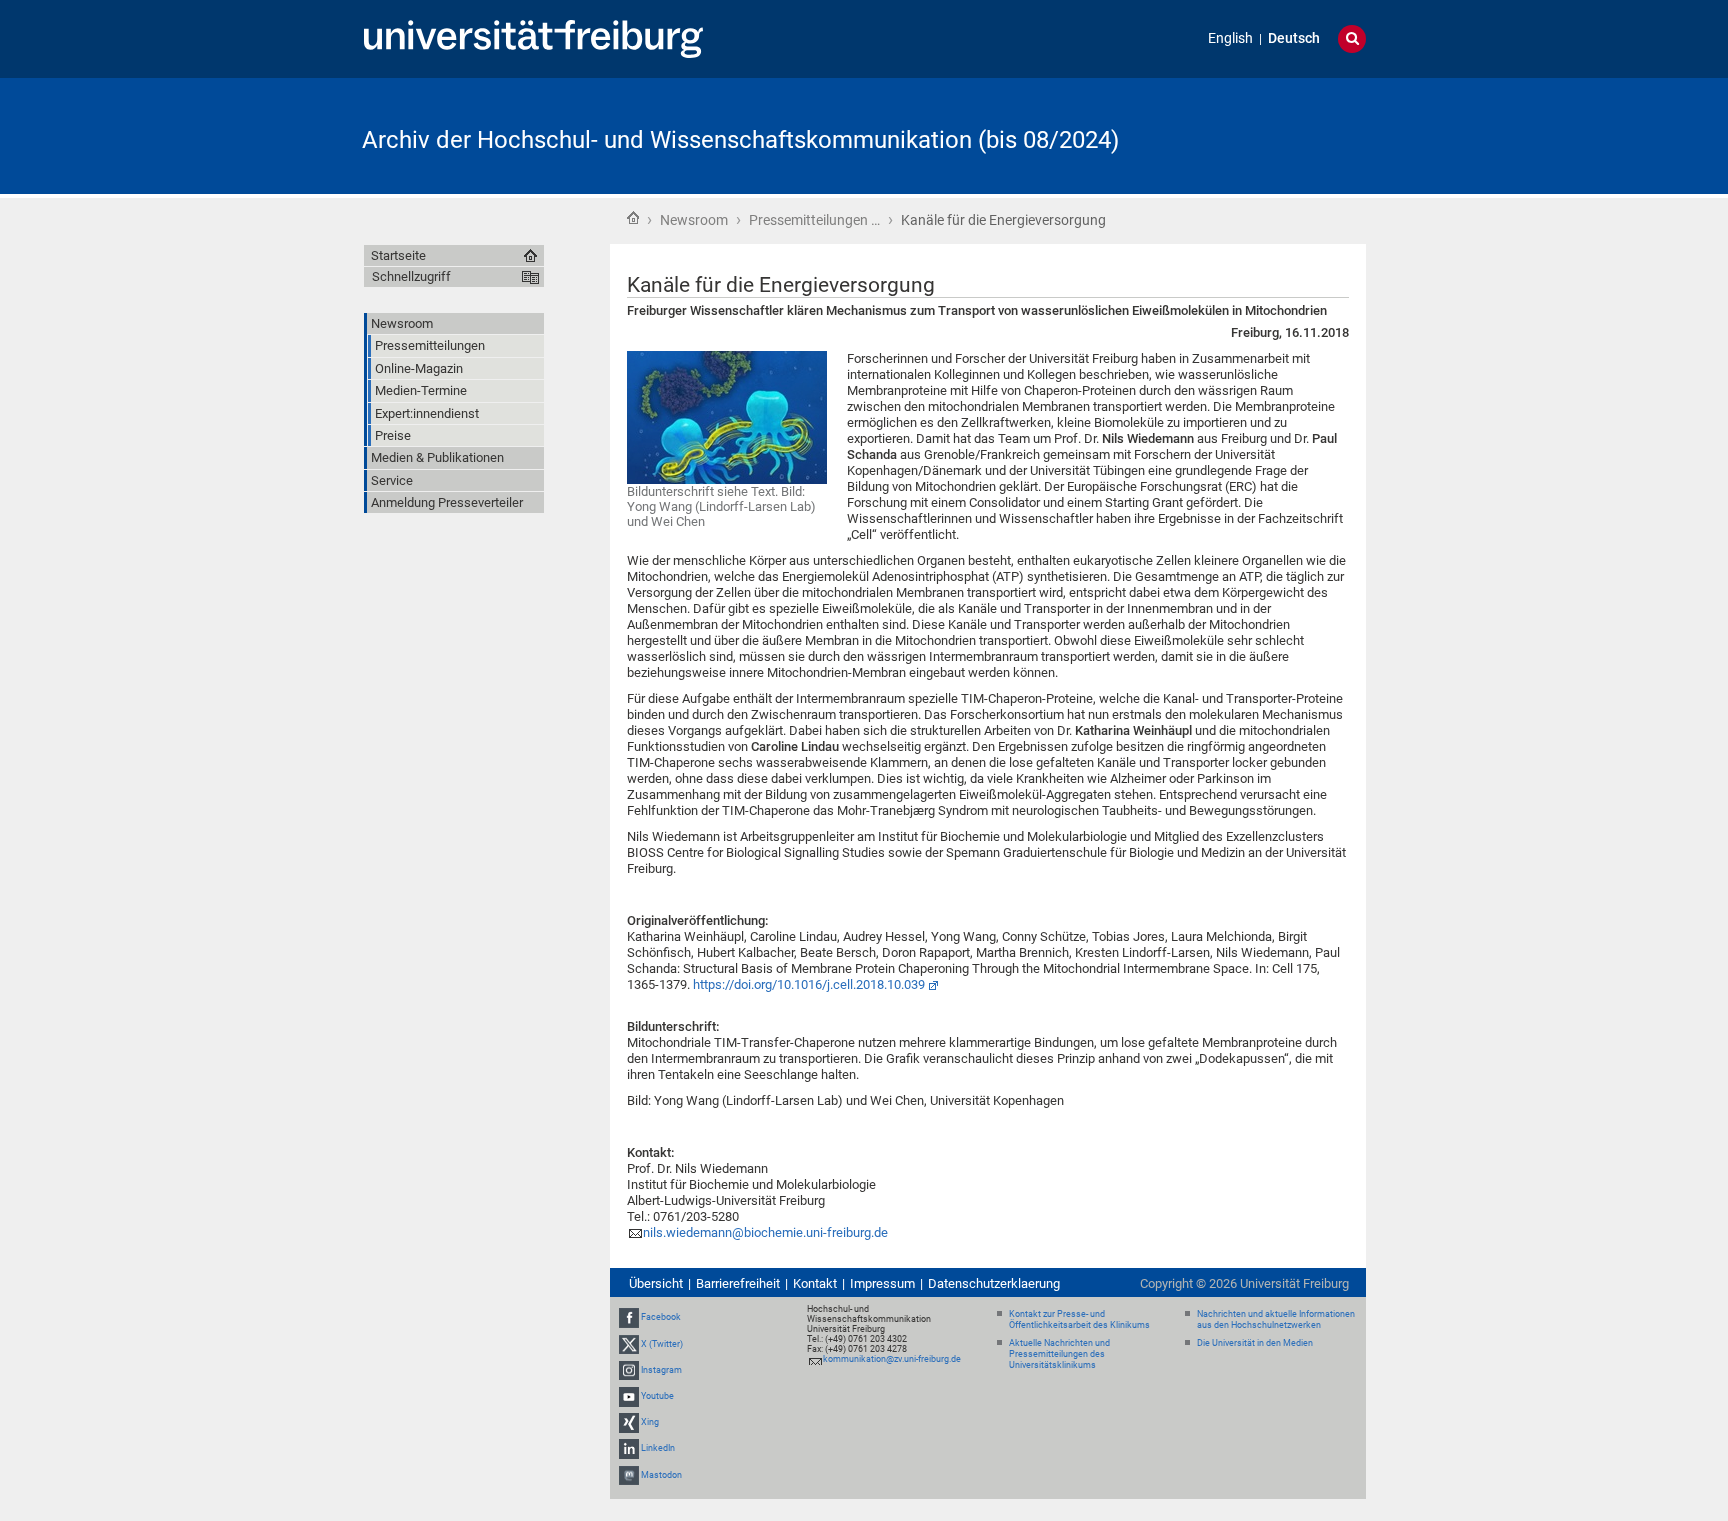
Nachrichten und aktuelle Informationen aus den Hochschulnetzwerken (1276, 1319)
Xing (650, 1422)
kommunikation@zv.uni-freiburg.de (892, 1359)
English (1230, 38)
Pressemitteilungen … (814, 220)
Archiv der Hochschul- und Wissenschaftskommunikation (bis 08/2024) (740, 140)
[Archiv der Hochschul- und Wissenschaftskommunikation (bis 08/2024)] (1268, 134)
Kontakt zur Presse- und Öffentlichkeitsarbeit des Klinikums (1079, 1319)
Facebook (661, 1318)
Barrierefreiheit (738, 1283)
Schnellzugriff (411, 276)
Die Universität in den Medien (1255, 1343)
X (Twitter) (662, 1344)
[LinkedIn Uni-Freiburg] (629, 1449)
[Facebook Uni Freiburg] (629, 1318)
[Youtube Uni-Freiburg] (629, 1396)
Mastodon (661, 1475)
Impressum (882, 1283)
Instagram (661, 1370)
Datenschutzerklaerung (994, 1283)
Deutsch (1294, 38)
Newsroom (694, 220)
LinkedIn (658, 1449)
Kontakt (815, 1283)
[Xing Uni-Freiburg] (629, 1422)
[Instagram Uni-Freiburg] (629, 1370)
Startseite (633, 218)
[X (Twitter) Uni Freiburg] (629, 1344)
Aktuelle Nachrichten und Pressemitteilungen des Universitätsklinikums (1059, 1354)
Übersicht (656, 1283)
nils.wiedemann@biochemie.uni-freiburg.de (765, 1232)
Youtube (657, 1396)
